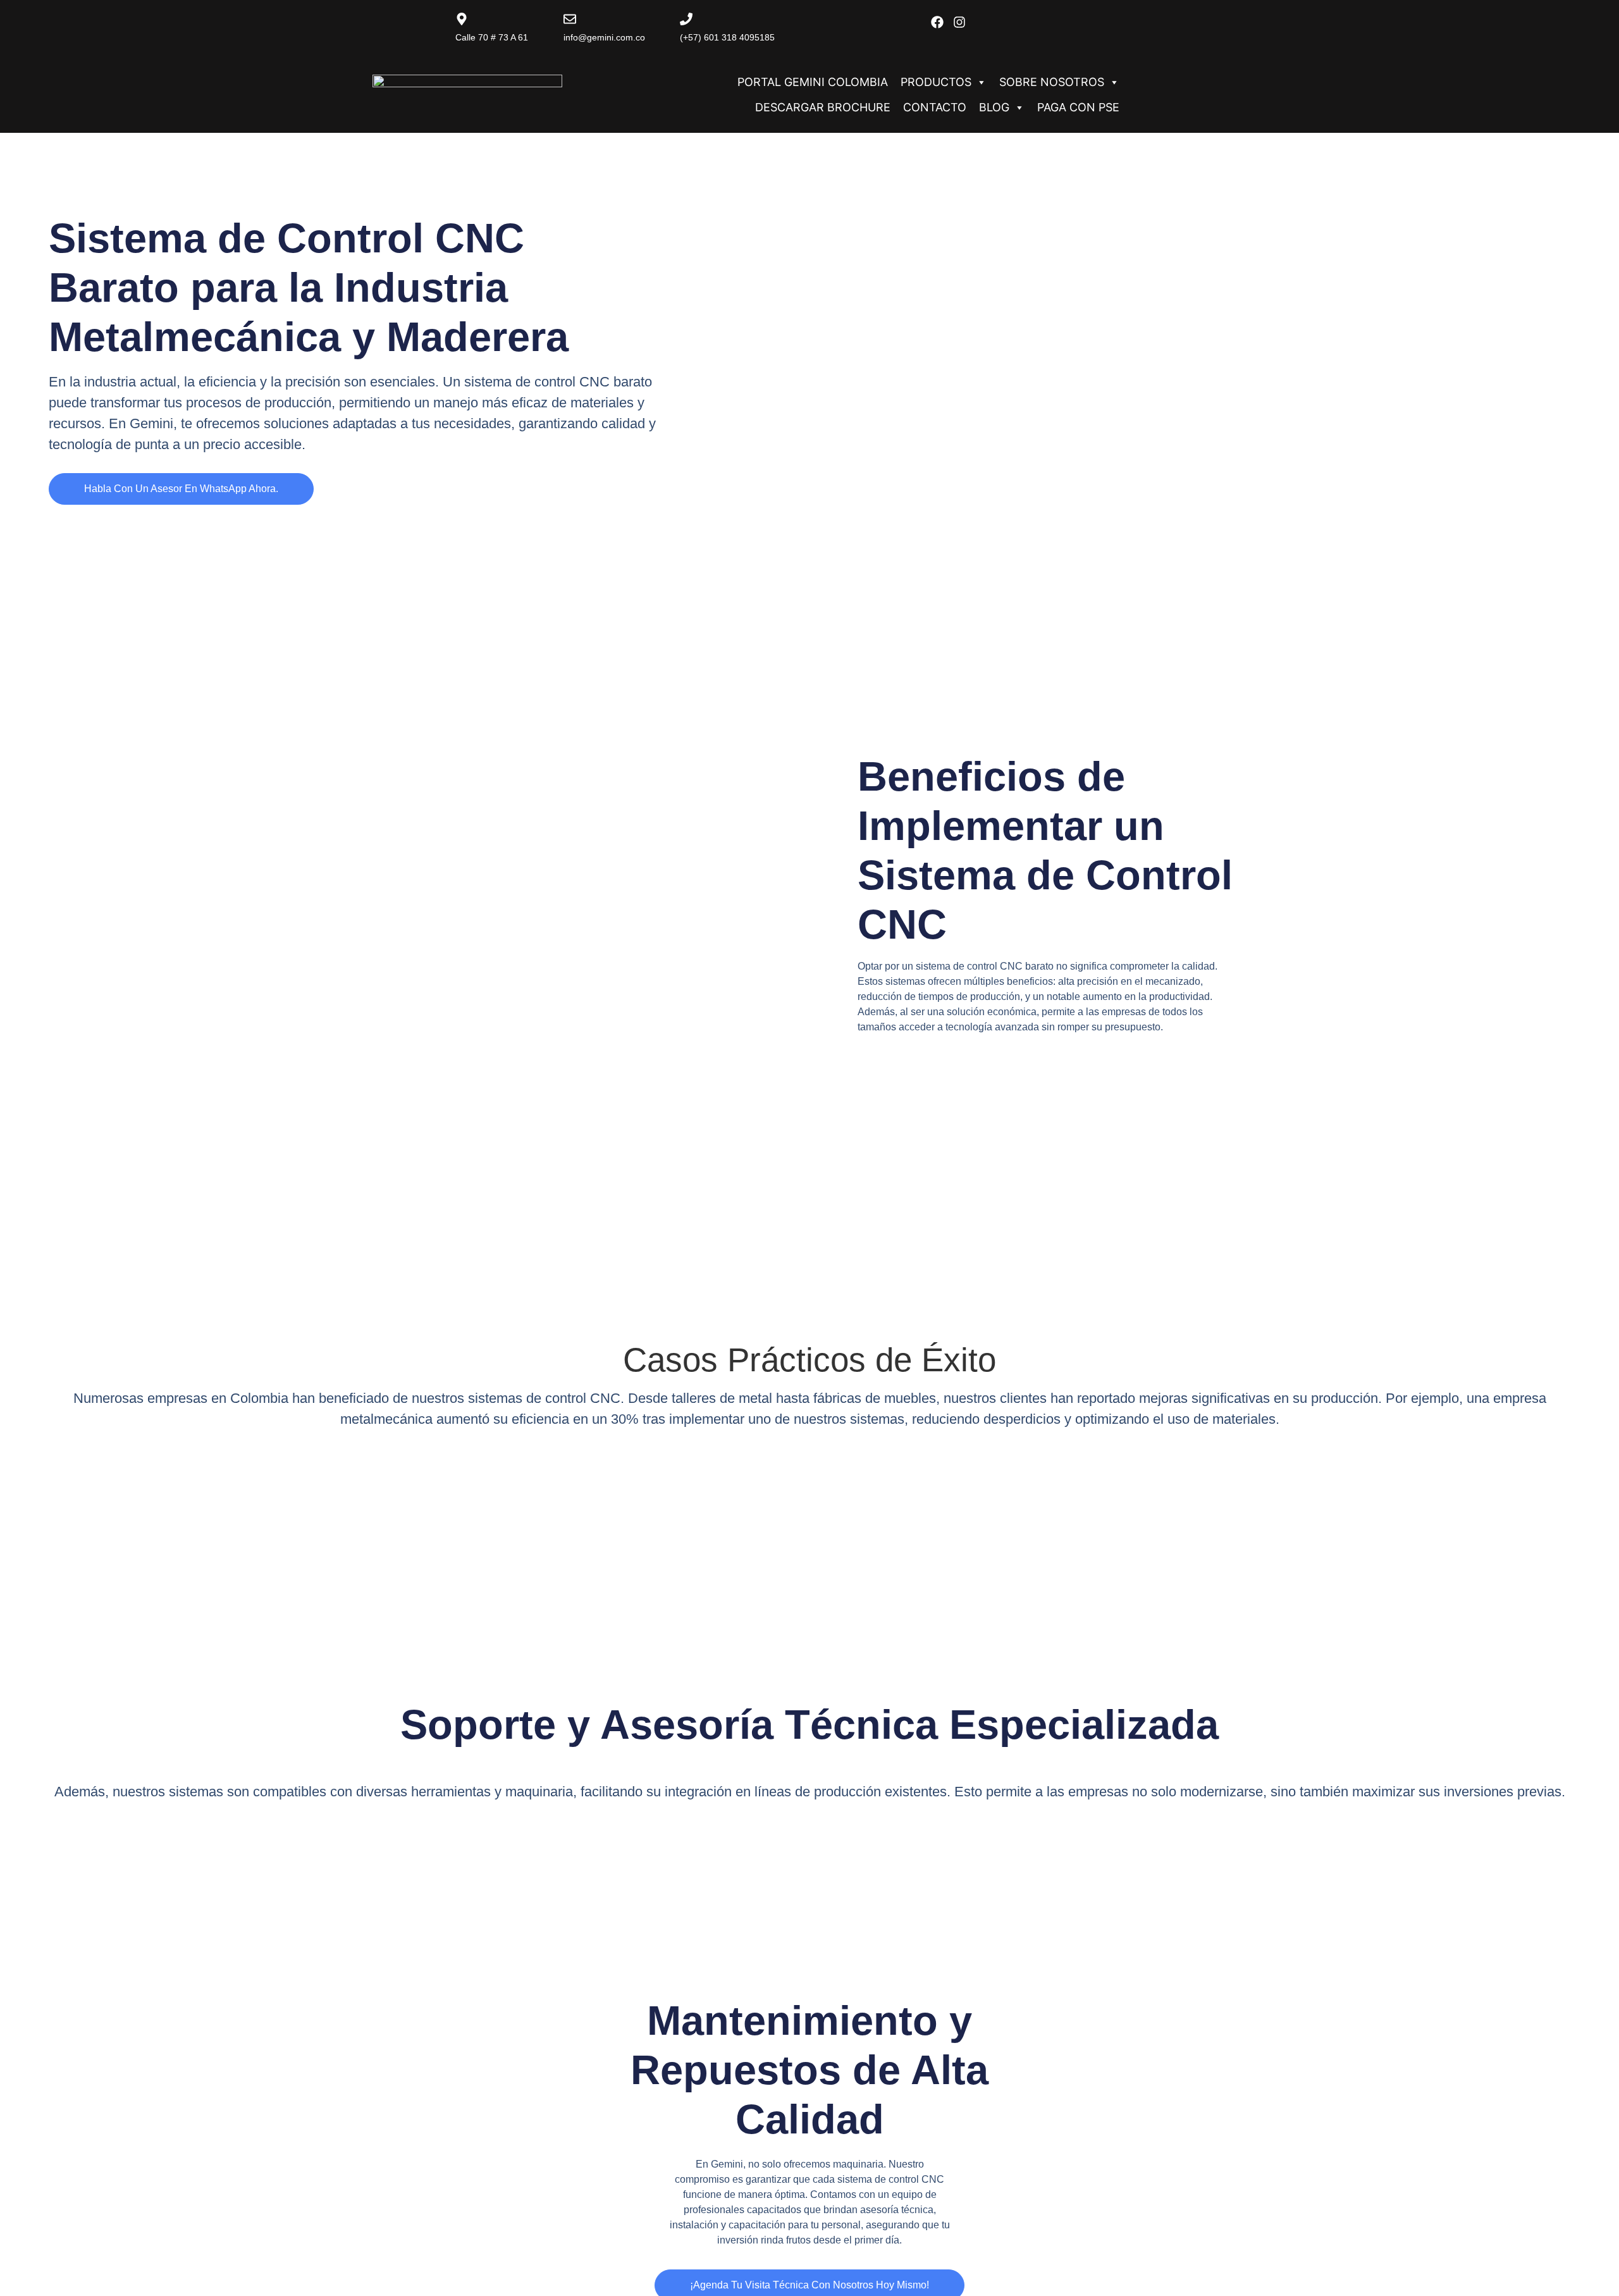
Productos (936, 82)
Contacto (935, 107)
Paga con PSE (1078, 107)
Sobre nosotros (1052, 82)
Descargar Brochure (823, 107)
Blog (994, 107)
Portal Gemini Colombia (813, 82)
